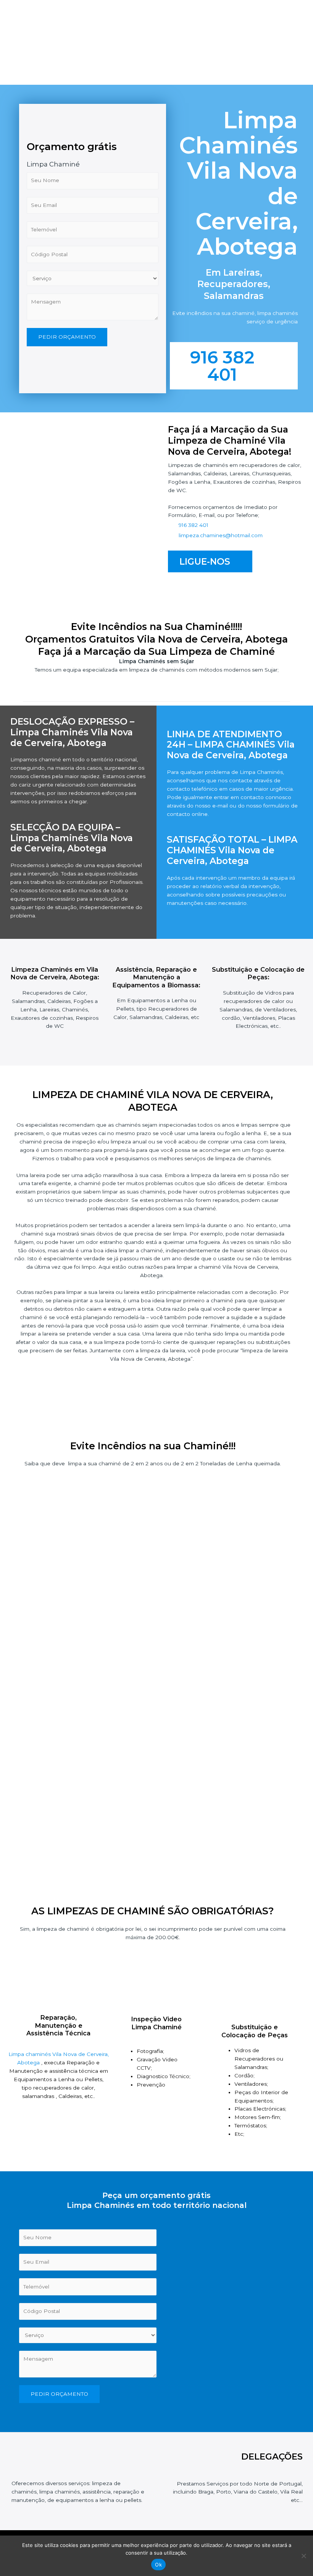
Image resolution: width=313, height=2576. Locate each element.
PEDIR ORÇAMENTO (67, 337)
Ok (158, 2565)
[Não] (303, 2556)
